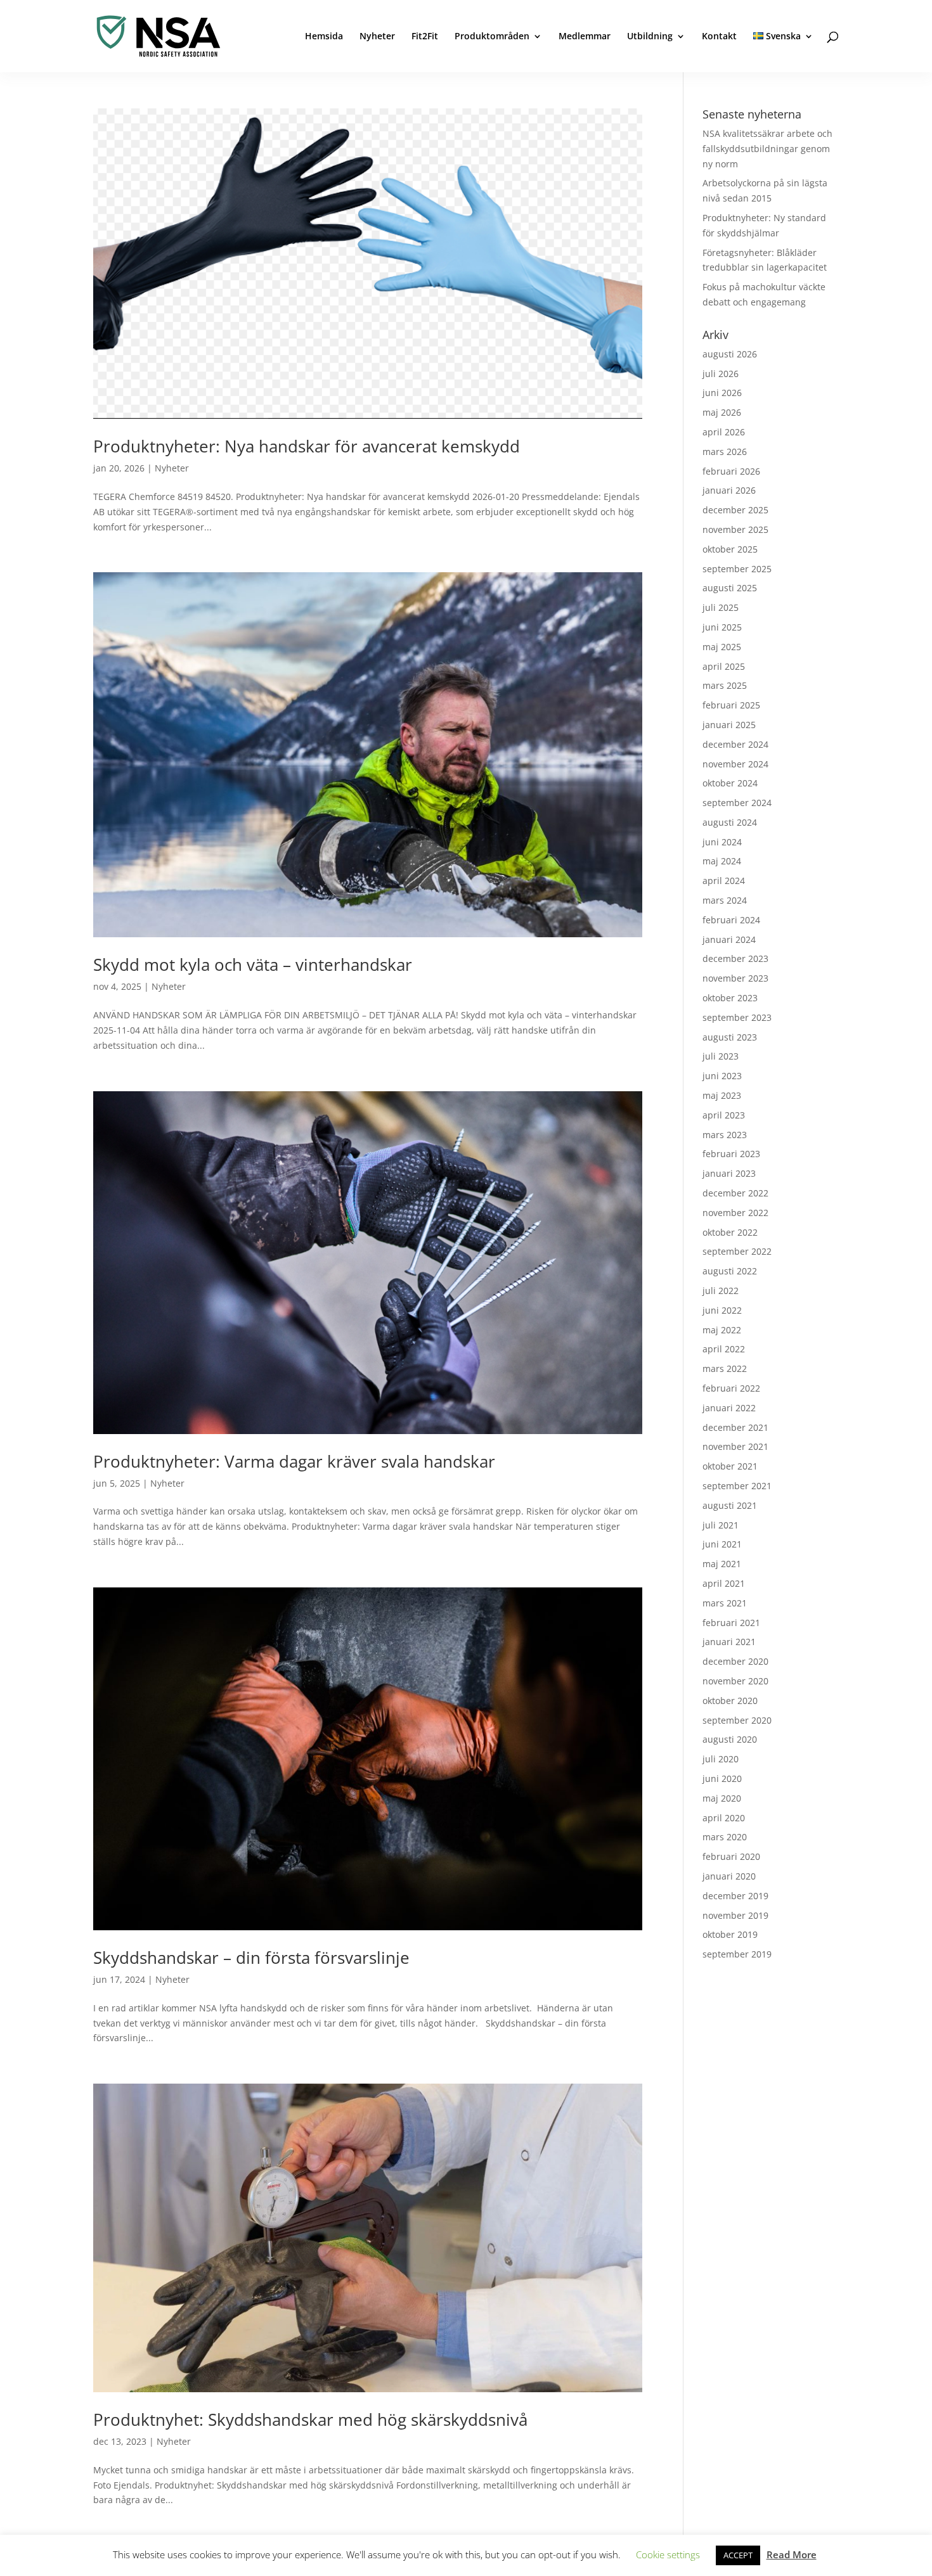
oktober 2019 (730, 1934)
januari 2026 (729, 490)
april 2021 (724, 1583)
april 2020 (724, 1818)
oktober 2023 (730, 998)
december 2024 (735, 744)
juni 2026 (722, 393)
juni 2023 (722, 1076)
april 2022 (724, 1349)
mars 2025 (725, 685)
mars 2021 (725, 1603)
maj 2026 (722, 412)
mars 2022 (725, 1368)
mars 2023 (725, 1135)
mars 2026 (725, 452)
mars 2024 (725, 900)
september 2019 (737, 1954)
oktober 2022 (730, 1232)
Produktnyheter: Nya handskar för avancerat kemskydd (307, 446)
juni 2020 (722, 1778)
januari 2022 (729, 1408)
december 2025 (735, 510)
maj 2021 (722, 1564)
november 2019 (735, 1915)
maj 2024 (722, 861)
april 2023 (724, 1115)
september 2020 (737, 1720)
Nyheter (377, 37)
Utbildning (650, 37)
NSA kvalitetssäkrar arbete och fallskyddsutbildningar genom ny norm (767, 149)
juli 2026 (721, 374)
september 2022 (737, 1251)
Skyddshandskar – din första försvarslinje (251, 1958)
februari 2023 (731, 1154)
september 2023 (737, 1017)
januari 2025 (729, 725)
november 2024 (735, 764)
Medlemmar (585, 37)
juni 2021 (722, 1544)
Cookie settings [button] (668, 2554)
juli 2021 (721, 1525)
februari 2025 (731, 705)
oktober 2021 (730, 1466)
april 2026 (724, 432)
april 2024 (724, 881)
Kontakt (719, 37)
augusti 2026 (730, 354)
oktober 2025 (730, 549)
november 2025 (735, 529)
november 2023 (735, 978)
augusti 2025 (730, 588)
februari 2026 (731, 471)
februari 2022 (731, 1388)
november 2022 (735, 1213)
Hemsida (324, 37)
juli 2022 (721, 1291)
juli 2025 (721, 607)
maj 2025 (722, 647)
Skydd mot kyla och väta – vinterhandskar (253, 964)
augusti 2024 (730, 822)
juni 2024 (722, 842)
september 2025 (737, 569)
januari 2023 (729, 1173)
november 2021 (735, 1446)
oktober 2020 (730, 1701)
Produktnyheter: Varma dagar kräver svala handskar (294, 1461)
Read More (792, 2554)
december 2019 (735, 1896)
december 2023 (735, 958)
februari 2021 (731, 1623)
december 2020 (735, 1661)
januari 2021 (729, 1642)
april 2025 (724, 666)
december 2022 (735, 1193)
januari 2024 (729, 939)
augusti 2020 (730, 1739)
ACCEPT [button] (738, 2555)
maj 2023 (722, 1095)
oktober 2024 (730, 783)
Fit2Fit (425, 37)
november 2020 (735, 1681)
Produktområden (492, 37)
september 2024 (737, 803)
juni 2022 (722, 1310)
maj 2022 (722, 1330)
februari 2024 (731, 920)
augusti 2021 (730, 1505)
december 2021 (735, 1427)
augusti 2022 (730, 1271)
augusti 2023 (730, 1037)
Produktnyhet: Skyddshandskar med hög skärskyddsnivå (310, 2419)
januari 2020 (729, 1876)
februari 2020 (731, 1856)
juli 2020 (721, 1759)
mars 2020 (725, 1837)
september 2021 (737, 1486)
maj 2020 (722, 1798)
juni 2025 (722, 627)
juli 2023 (721, 1056)
